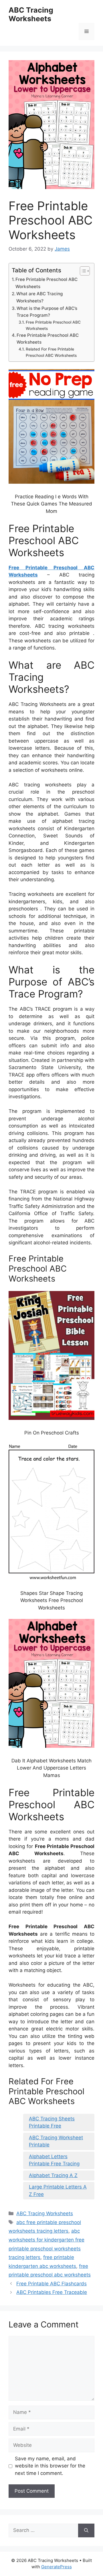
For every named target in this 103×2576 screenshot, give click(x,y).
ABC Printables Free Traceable (52, 2292)
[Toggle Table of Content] (82, 271)
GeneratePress (57, 2567)
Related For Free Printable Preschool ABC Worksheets (51, 352)
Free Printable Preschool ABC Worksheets (46, 283)
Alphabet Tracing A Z (53, 2175)
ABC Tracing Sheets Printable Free (52, 2122)
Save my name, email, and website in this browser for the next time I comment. (50, 2466)
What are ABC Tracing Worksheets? (39, 297)
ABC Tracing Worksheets (31, 14)
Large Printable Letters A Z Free (58, 2191)
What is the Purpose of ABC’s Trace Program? (47, 312)
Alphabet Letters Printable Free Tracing (54, 2160)
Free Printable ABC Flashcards (51, 2284)
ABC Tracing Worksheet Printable (56, 2141)
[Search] (86, 2530)
